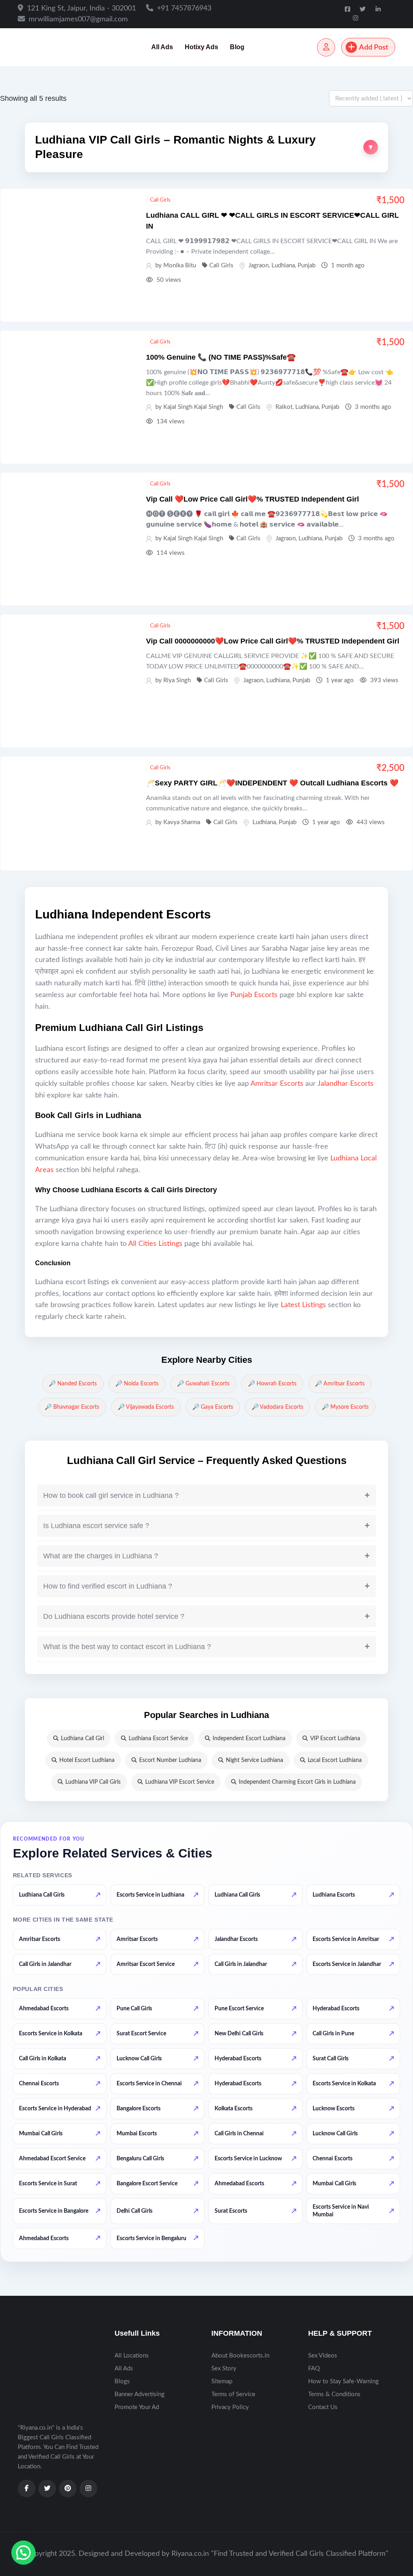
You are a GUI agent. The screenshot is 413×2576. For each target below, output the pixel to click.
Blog (237, 47)
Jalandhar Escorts (345, 1084)
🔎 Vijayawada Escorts (146, 1407)
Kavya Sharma (182, 822)
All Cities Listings (155, 1244)
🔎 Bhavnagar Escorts (72, 1407)
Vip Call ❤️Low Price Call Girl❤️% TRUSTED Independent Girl (252, 499)
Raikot (284, 407)
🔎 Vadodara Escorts (277, 1407)
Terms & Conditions (334, 2394)
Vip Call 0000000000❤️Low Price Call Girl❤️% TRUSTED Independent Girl (273, 641)
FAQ (314, 2369)
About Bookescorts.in (240, 2356)
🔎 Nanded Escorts (73, 1384)
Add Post (374, 48)
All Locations (132, 2356)
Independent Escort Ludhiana (249, 1739)
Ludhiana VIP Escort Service (180, 1782)
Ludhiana (283, 266)
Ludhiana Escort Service (158, 1739)
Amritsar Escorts (277, 1084)
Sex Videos (323, 2356)
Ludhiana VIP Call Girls (93, 1782)
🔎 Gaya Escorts (213, 1407)
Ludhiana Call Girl (82, 1739)
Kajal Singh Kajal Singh (193, 407)
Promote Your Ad (137, 2407)
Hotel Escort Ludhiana (87, 1760)
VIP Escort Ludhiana (335, 1739)
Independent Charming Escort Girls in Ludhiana (297, 1782)
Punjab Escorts (254, 995)
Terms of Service (233, 2394)
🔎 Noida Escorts (137, 1384)
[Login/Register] (326, 47)
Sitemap (222, 2381)
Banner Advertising (140, 2394)
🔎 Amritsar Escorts (340, 1384)
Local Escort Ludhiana (335, 1760)
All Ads (162, 47)
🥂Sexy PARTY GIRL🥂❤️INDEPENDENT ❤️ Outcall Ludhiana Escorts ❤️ (272, 783)
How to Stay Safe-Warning (343, 2381)
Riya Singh (177, 680)
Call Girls (160, 200)
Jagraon (259, 266)
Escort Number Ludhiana (170, 1760)
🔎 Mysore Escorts (345, 1407)
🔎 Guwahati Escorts (203, 1384)
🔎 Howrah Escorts (272, 1384)
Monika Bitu (180, 266)
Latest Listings (303, 1305)
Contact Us (323, 2407)
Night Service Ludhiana (254, 1760)
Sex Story (224, 2369)
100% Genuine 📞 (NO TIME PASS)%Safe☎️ (221, 357)
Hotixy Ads (201, 47)
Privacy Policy (230, 2407)
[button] (206, 147)
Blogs (122, 2381)
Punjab (307, 266)
